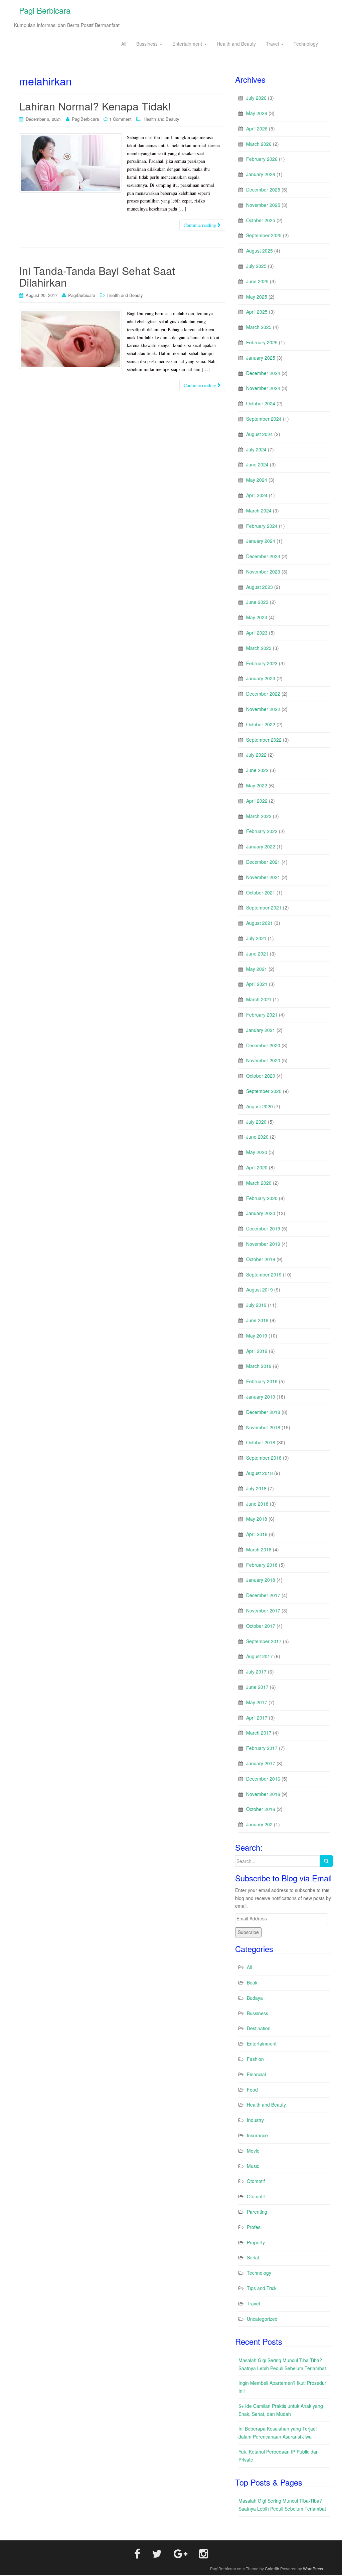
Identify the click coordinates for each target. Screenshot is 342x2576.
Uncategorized (262, 2319)
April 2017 (257, 1718)
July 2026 (256, 98)
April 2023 (257, 633)
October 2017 (261, 1626)
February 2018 (262, 1565)
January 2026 (261, 174)
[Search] (326, 1861)
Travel (273, 44)
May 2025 (257, 297)
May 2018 (257, 1519)
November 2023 (263, 572)
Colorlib (272, 2568)
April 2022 (257, 801)
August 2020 (260, 1106)
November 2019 (263, 1244)
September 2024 (264, 419)
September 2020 (264, 1091)
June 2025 (257, 281)
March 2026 (259, 144)
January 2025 (261, 358)
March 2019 (259, 1366)
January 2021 (261, 1030)
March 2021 (259, 999)
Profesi (254, 2227)
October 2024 (261, 403)
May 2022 (257, 785)
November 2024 (263, 388)
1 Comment (120, 119)
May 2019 (257, 1336)
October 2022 (261, 724)
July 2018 (256, 1488)
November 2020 (263, 1060)
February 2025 (262, 342)
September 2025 (264, 235)
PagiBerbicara (85, 119)
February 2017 (262, 1748)
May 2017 (257, 1702)
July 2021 (256, 938)
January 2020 (261, 1213)
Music (253, 2166)
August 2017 (260, 1656)
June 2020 (257, 1137)
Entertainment (188, 44)
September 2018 (264, 1458)
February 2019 (262, 1381)
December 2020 (263, 1045)
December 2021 (263, 862)
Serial (253, 2257)
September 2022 (264, 740)
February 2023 (262, 663)
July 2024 (256, 449)
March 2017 (259, 1733)
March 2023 (259, 648)
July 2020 (256, 1122)
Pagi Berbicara (45, 10)
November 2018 (263, 1427)
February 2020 (262, 1198)
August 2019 (260, 1290)
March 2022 (259, 816)
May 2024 (257, 480)
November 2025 (263, 205)
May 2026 (257, 113)
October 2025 (261, 220)
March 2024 (259, 510)
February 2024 (262, 526)
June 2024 (257, 464)
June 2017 (257, 1687)
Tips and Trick (262, 2288)
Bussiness (148, 44)
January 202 (259, 1824)
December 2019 (263, 1228)
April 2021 (257, 984)
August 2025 (260, 251)
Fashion (255, 2059)
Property (256, 2242)
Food (252, 2090)
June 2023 (257, 602)
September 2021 (264, 907)
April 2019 (257, 1351)
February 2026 (262, 159)
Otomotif (256, 2181)
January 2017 (261, 1763)
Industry (255, 2120)
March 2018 (259, 1549)
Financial (256, 2074)
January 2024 (261, 541)
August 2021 (260, 923)
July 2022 (256, 755)
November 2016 (263, 1794)
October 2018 (261, 1442)
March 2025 (259, 327)
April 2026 (257, 128)
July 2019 (256, 1305)
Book (252, 1982)
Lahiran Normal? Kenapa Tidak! (95, 106)
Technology (306, 44)
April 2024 (257, 495)
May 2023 (257, 617)
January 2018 (261, 1580)
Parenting (257, 2212)
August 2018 (260, 1473)
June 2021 (257, 954)
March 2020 (259, 1183)
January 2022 (261, 846)
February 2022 (262, 831)
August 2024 (260, 434)
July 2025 (256, 266)
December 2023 (263, 556)
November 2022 (263, 709)
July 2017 (256, 1672)
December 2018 (263, 1412)
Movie (253, 2151)
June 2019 (257, 1320)
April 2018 (257, 1534)
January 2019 (261, 1397)
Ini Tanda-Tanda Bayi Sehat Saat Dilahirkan (97, 276)
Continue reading (201, 225)
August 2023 (260, 587)
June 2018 (257, 1504)
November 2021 (263, 877)
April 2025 (257, 312)
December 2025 (263, 190)
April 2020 (257, 1167)
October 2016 (261, 1809)
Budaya (255, 1998)
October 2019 (261, 1259)
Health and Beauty (236, 44)
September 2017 (264, 1641)
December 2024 (263, 373)
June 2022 (257, 770)
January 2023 (261, 678)
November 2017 (263, 1610)
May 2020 (257, 1152)
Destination (259, 2028)
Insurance (257, 2135)
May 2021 (257, 969)
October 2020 (261, 1076)
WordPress (313, 2568)
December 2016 (263, 1779)
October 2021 (261, 892)
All (124, 44)
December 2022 (263, 694)
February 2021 (262, 1015)
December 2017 (263, 1595)
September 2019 (264, 1274)
